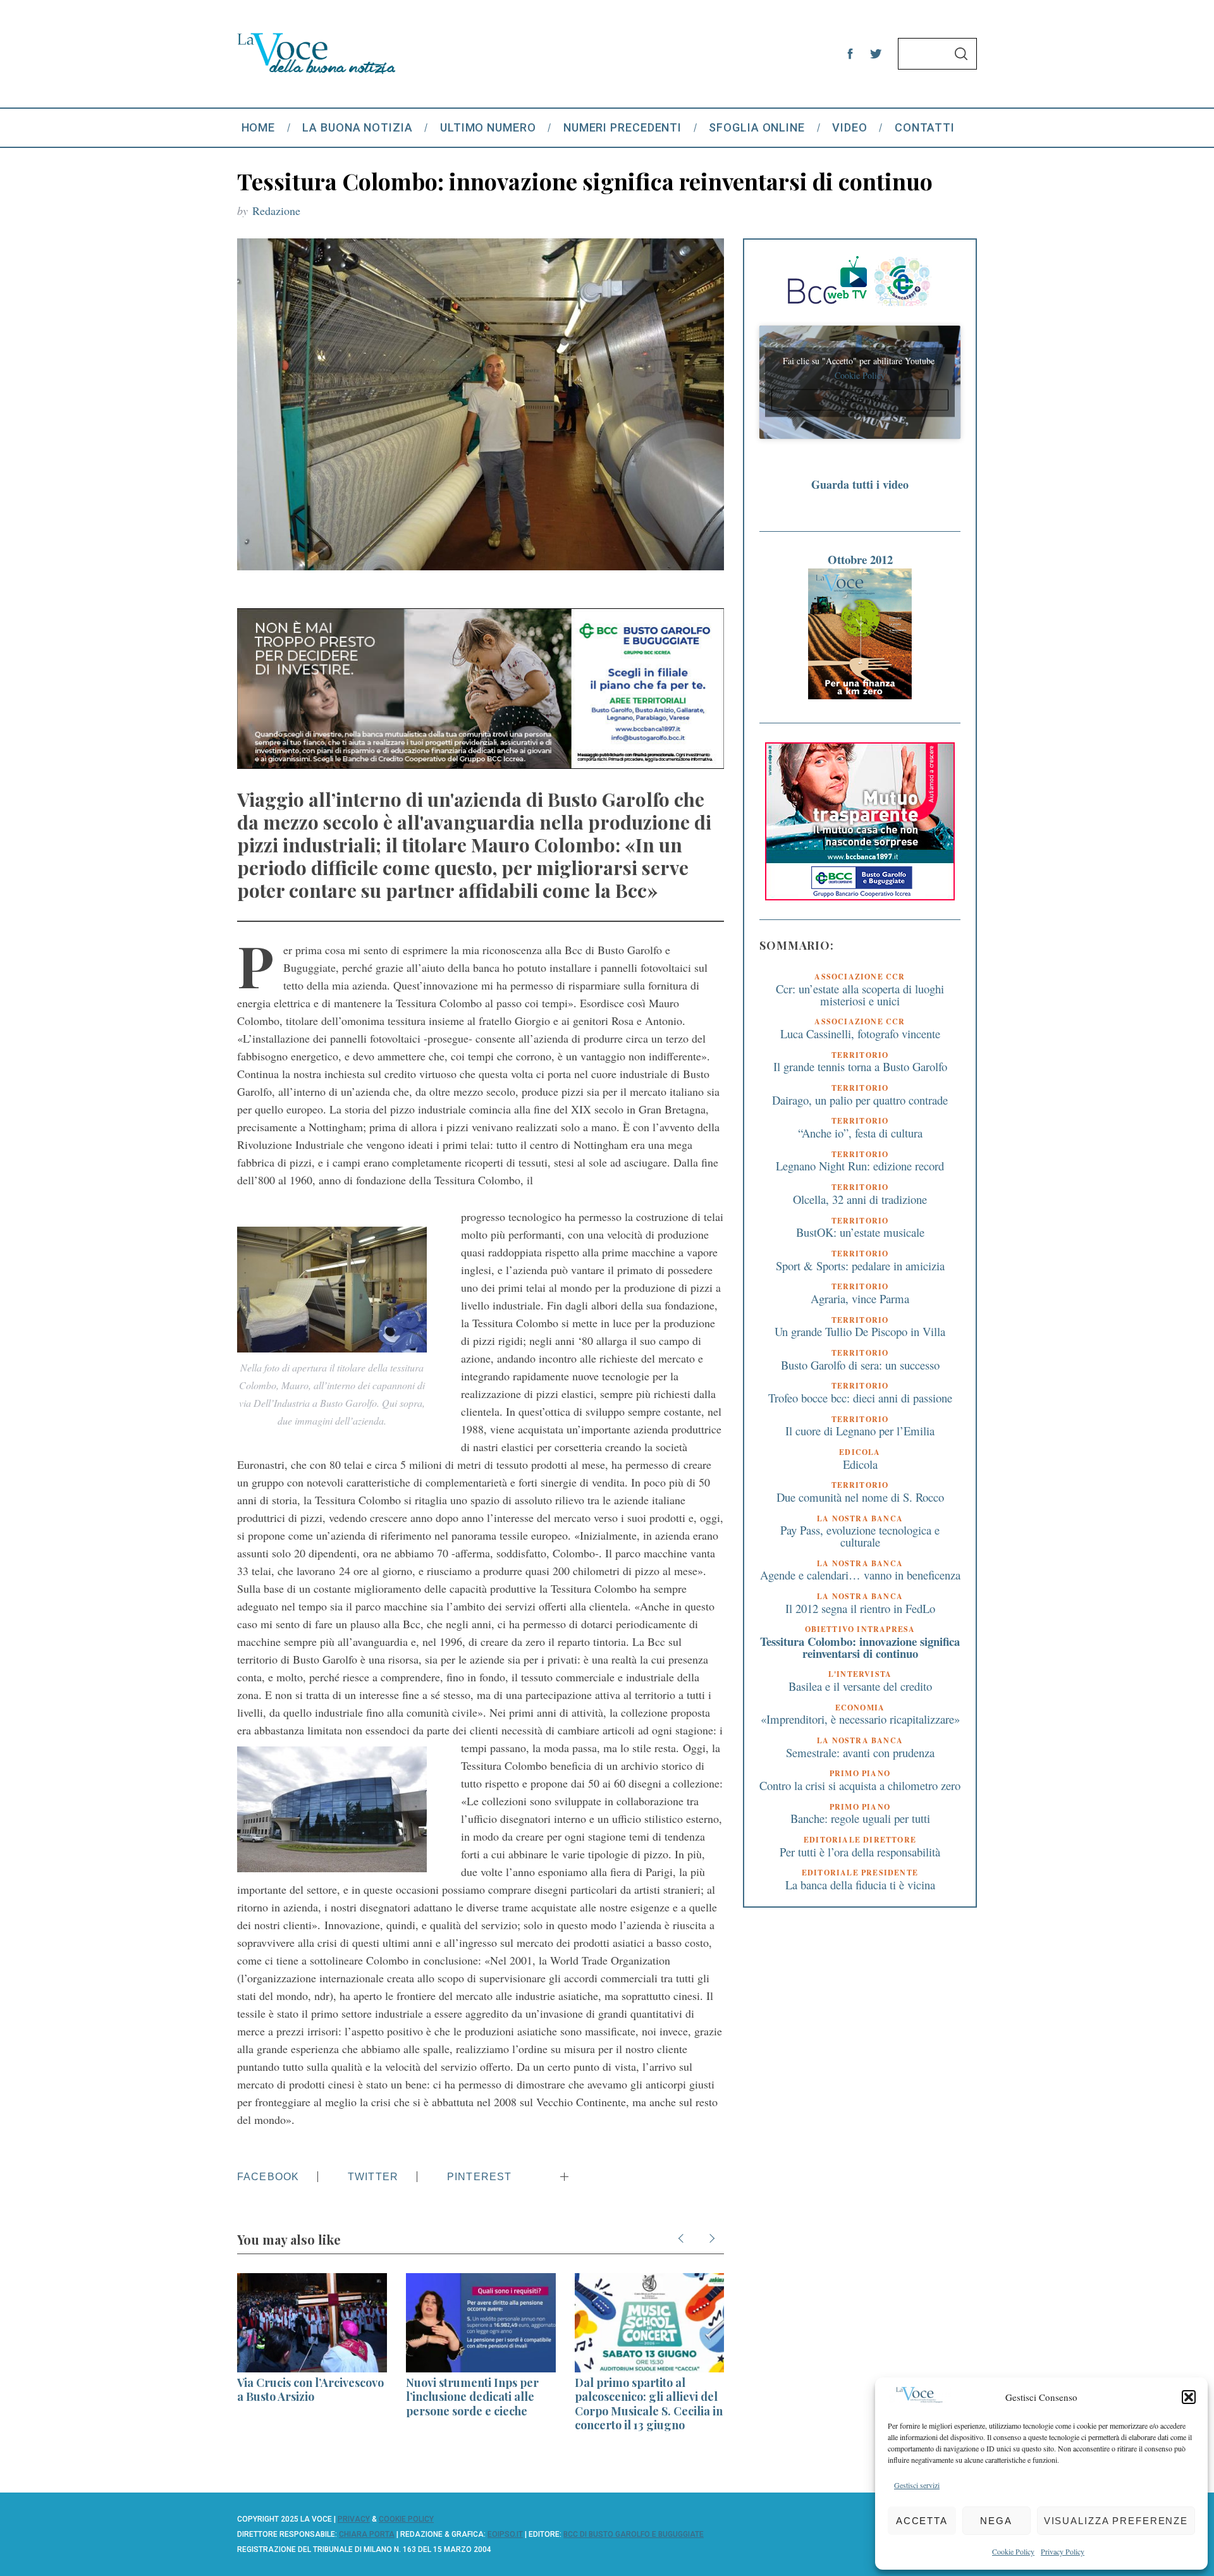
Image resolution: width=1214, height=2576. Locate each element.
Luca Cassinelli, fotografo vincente (860, 1033)
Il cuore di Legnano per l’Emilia (860, 1431)
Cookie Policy (1013, 2551)
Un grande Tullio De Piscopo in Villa (860, 1331)
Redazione (276, 211)
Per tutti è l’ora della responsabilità (860, 1852)
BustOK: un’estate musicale (860, 1232)
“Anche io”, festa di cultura (860, 1133)
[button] (1189, 2397)
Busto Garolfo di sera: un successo (860, 1365)
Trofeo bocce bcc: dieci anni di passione (860, 1398)
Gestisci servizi (917, 2485)
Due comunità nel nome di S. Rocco (860, 1497)
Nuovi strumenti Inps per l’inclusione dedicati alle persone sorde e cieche (472, 2397)
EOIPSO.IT (505, 2534)
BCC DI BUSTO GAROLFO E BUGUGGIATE (634, 2534)
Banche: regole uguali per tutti (860, 1818)
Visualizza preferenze (1116, 2521)
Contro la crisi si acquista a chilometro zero (860, 1785)
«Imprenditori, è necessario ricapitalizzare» (860, 1719)
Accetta (922, 2521)
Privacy (354, 2519)
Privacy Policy (1063, 2551)
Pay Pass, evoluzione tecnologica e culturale (860, 1536)
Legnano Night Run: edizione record (860, 1166)
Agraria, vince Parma (860, 1298)
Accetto (860, 400)
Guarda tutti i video (860, 484)
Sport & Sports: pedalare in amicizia (860, 1266)
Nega (996, 2521)
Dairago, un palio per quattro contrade (860, 1100)
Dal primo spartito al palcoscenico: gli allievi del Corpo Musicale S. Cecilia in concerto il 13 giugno (649, 2404)
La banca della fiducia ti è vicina (860, 1885)
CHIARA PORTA (367, 2534)
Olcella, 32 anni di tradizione (860, 1199)
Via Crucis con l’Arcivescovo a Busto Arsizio (310, 2390)
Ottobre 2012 (860, 559)
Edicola (860, 1464)
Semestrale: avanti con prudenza (860, 1752)
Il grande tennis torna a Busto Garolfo (860, 1067)
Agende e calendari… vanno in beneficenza (860, 1575)
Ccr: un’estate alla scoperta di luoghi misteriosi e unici (860, 995)
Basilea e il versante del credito (860, 1686)
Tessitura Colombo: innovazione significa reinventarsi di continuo (860, 1647)
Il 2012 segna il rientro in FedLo (860, 1608)
